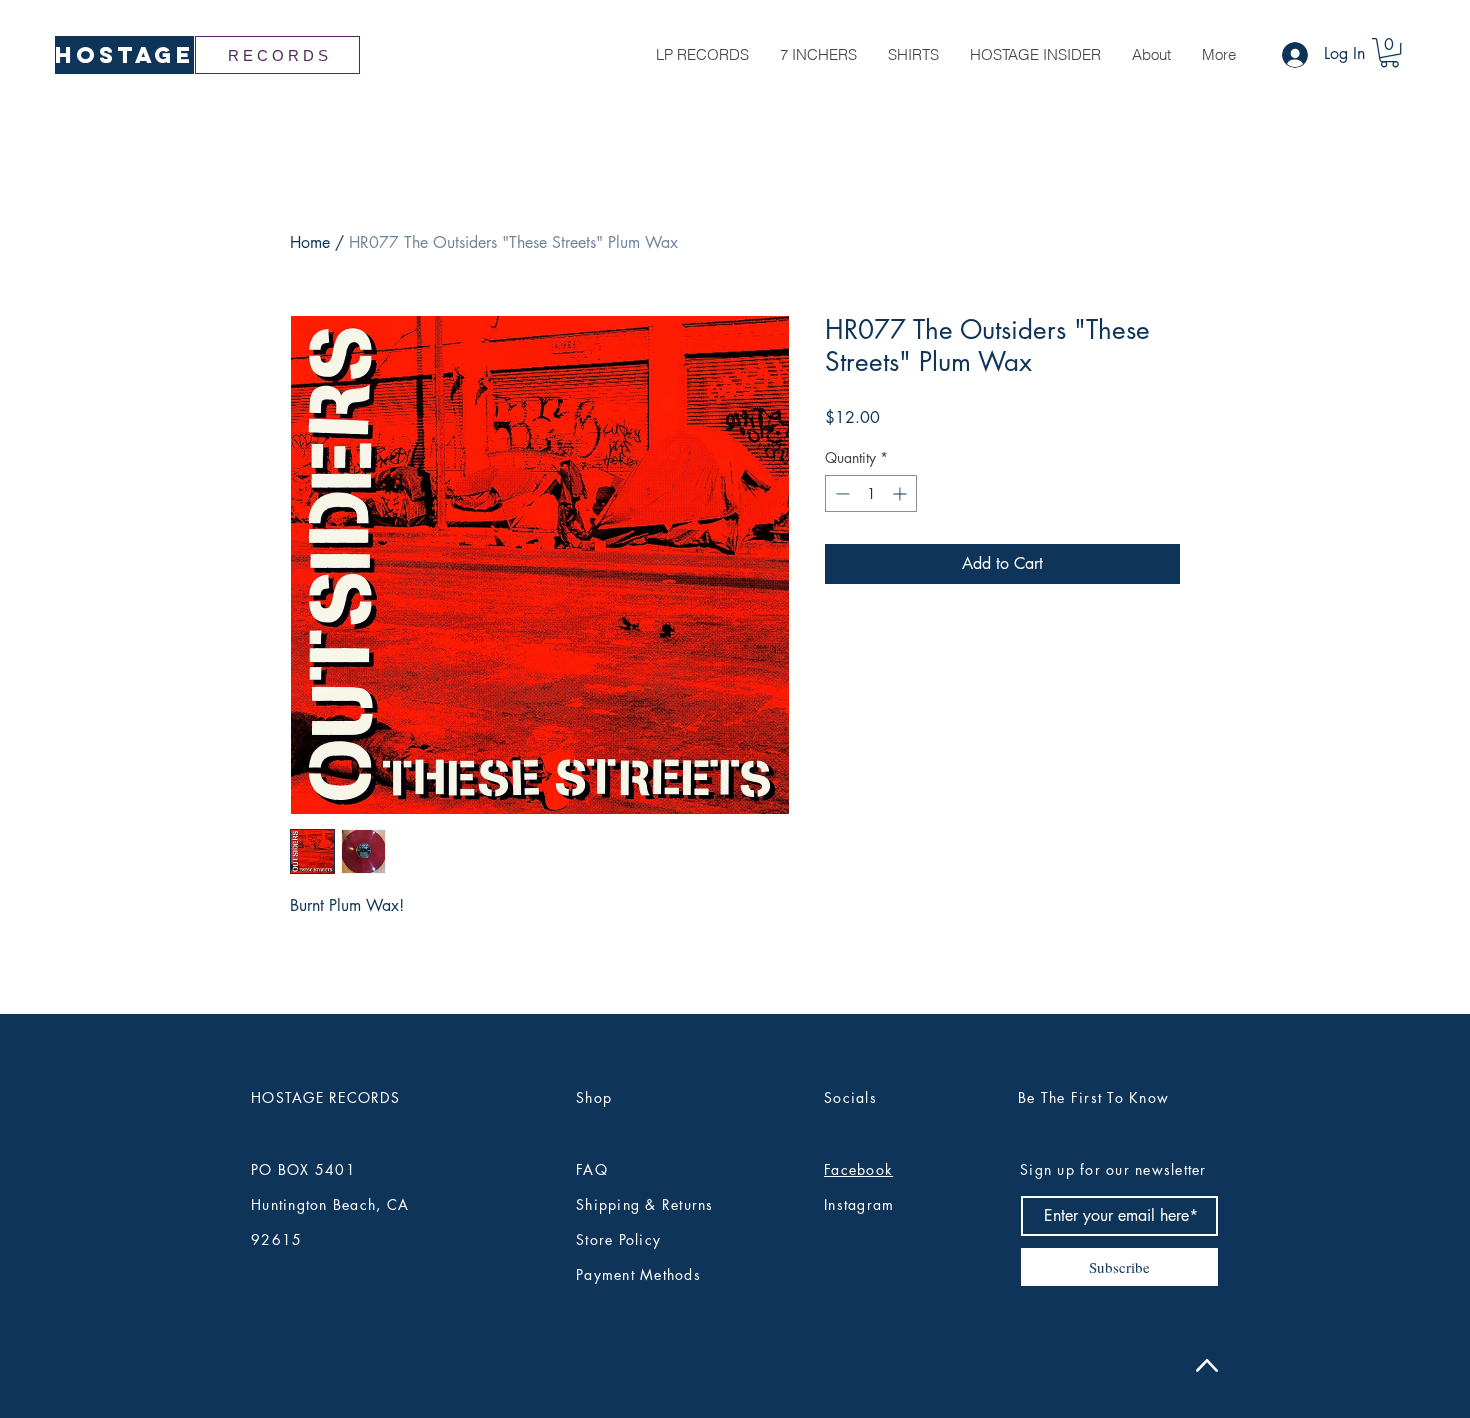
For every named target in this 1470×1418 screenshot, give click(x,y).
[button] (1389, 52)
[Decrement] (840, 493)
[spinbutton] (871, 493)
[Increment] (901, 493)
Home (310, 242)
